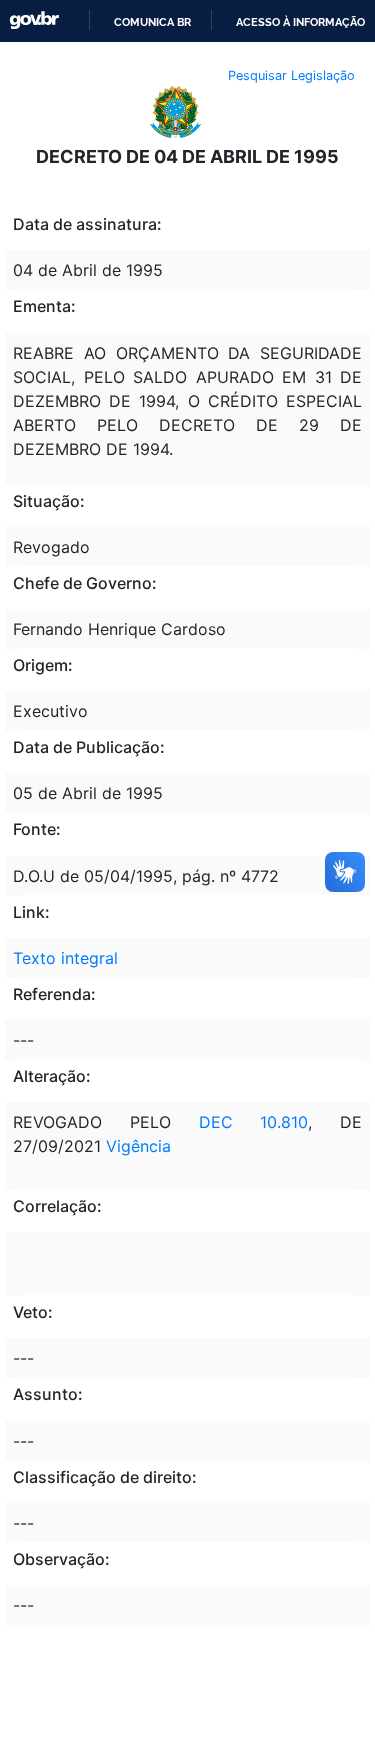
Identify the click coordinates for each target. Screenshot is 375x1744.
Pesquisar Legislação (291, 75)
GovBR (34, 20)
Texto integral (65, 958)
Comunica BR (152, 22)
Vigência (138, 1146)
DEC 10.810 (254, 1122)
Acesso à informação (300, 22)
